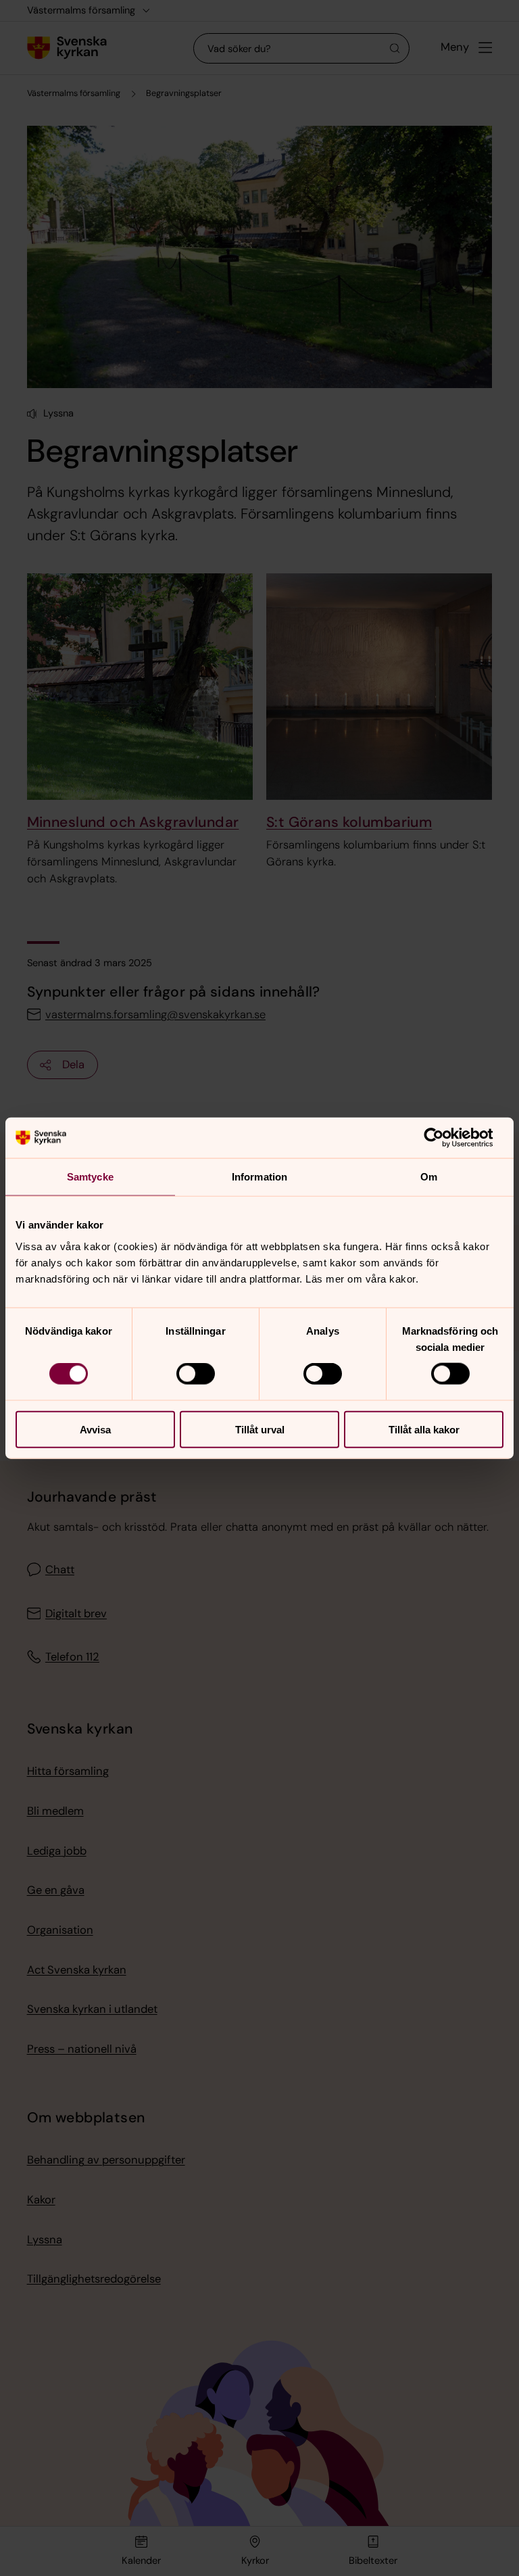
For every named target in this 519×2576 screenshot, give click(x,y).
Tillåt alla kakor (424, 1429)
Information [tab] (259, 1177)
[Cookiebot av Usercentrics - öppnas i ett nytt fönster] (444, 1138)
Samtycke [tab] (90, 1177)
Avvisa (95, 1429)
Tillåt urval (260, 1429)
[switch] (196, 1374)
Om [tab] (429, 1177)
